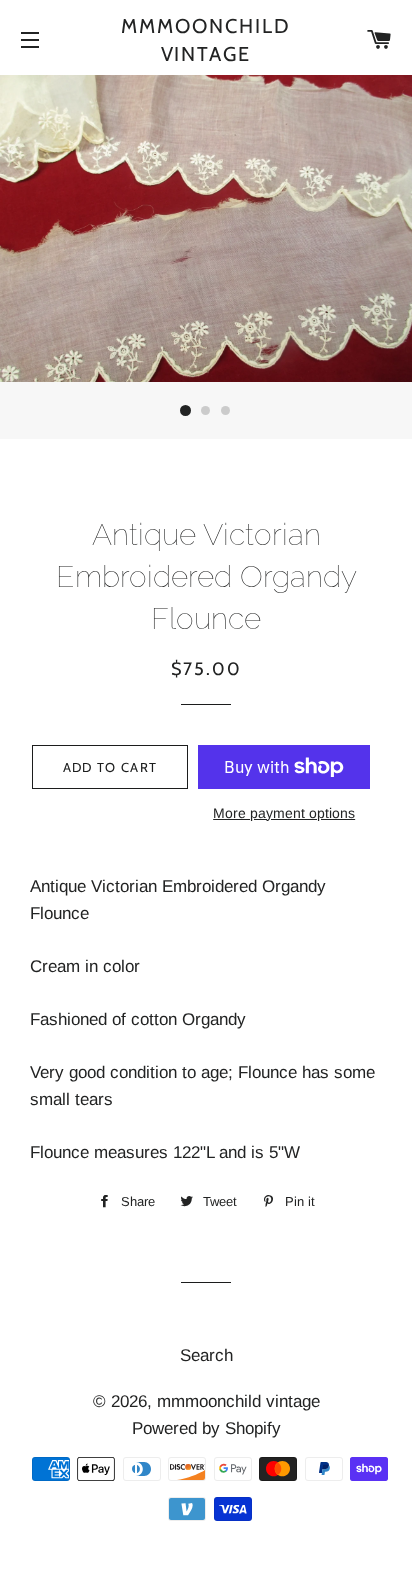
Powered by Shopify (206, 1428)
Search (206, 1355)
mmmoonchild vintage (206, 40)
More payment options (284, 813)
